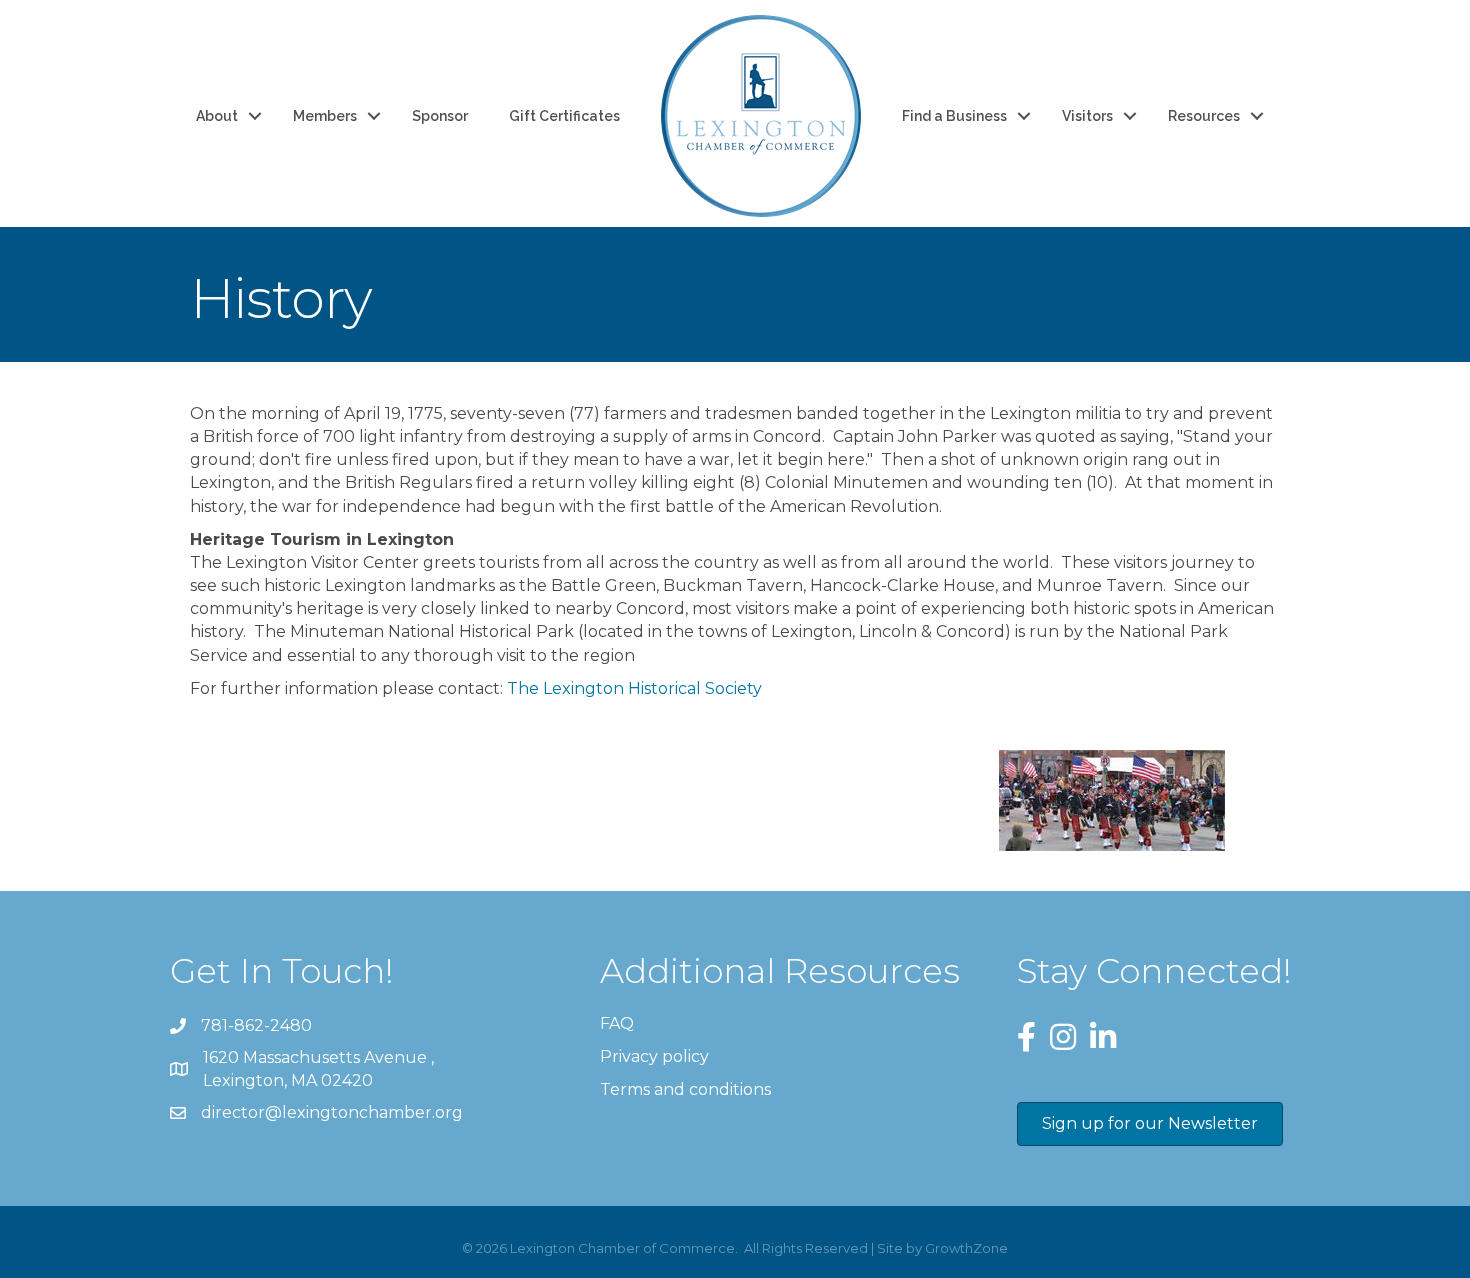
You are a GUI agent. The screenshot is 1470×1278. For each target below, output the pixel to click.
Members (325, 116)
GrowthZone (966, 1248)
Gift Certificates (564, 116)
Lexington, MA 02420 (320, 1069)
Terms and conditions (685, 1089)
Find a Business (954, 116)
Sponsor (440, 116)
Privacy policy (654, 1056)
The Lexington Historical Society (632, 688)
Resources (1204, 116)
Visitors (1087, 116)
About (217, 116)
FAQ (617, 1023)
